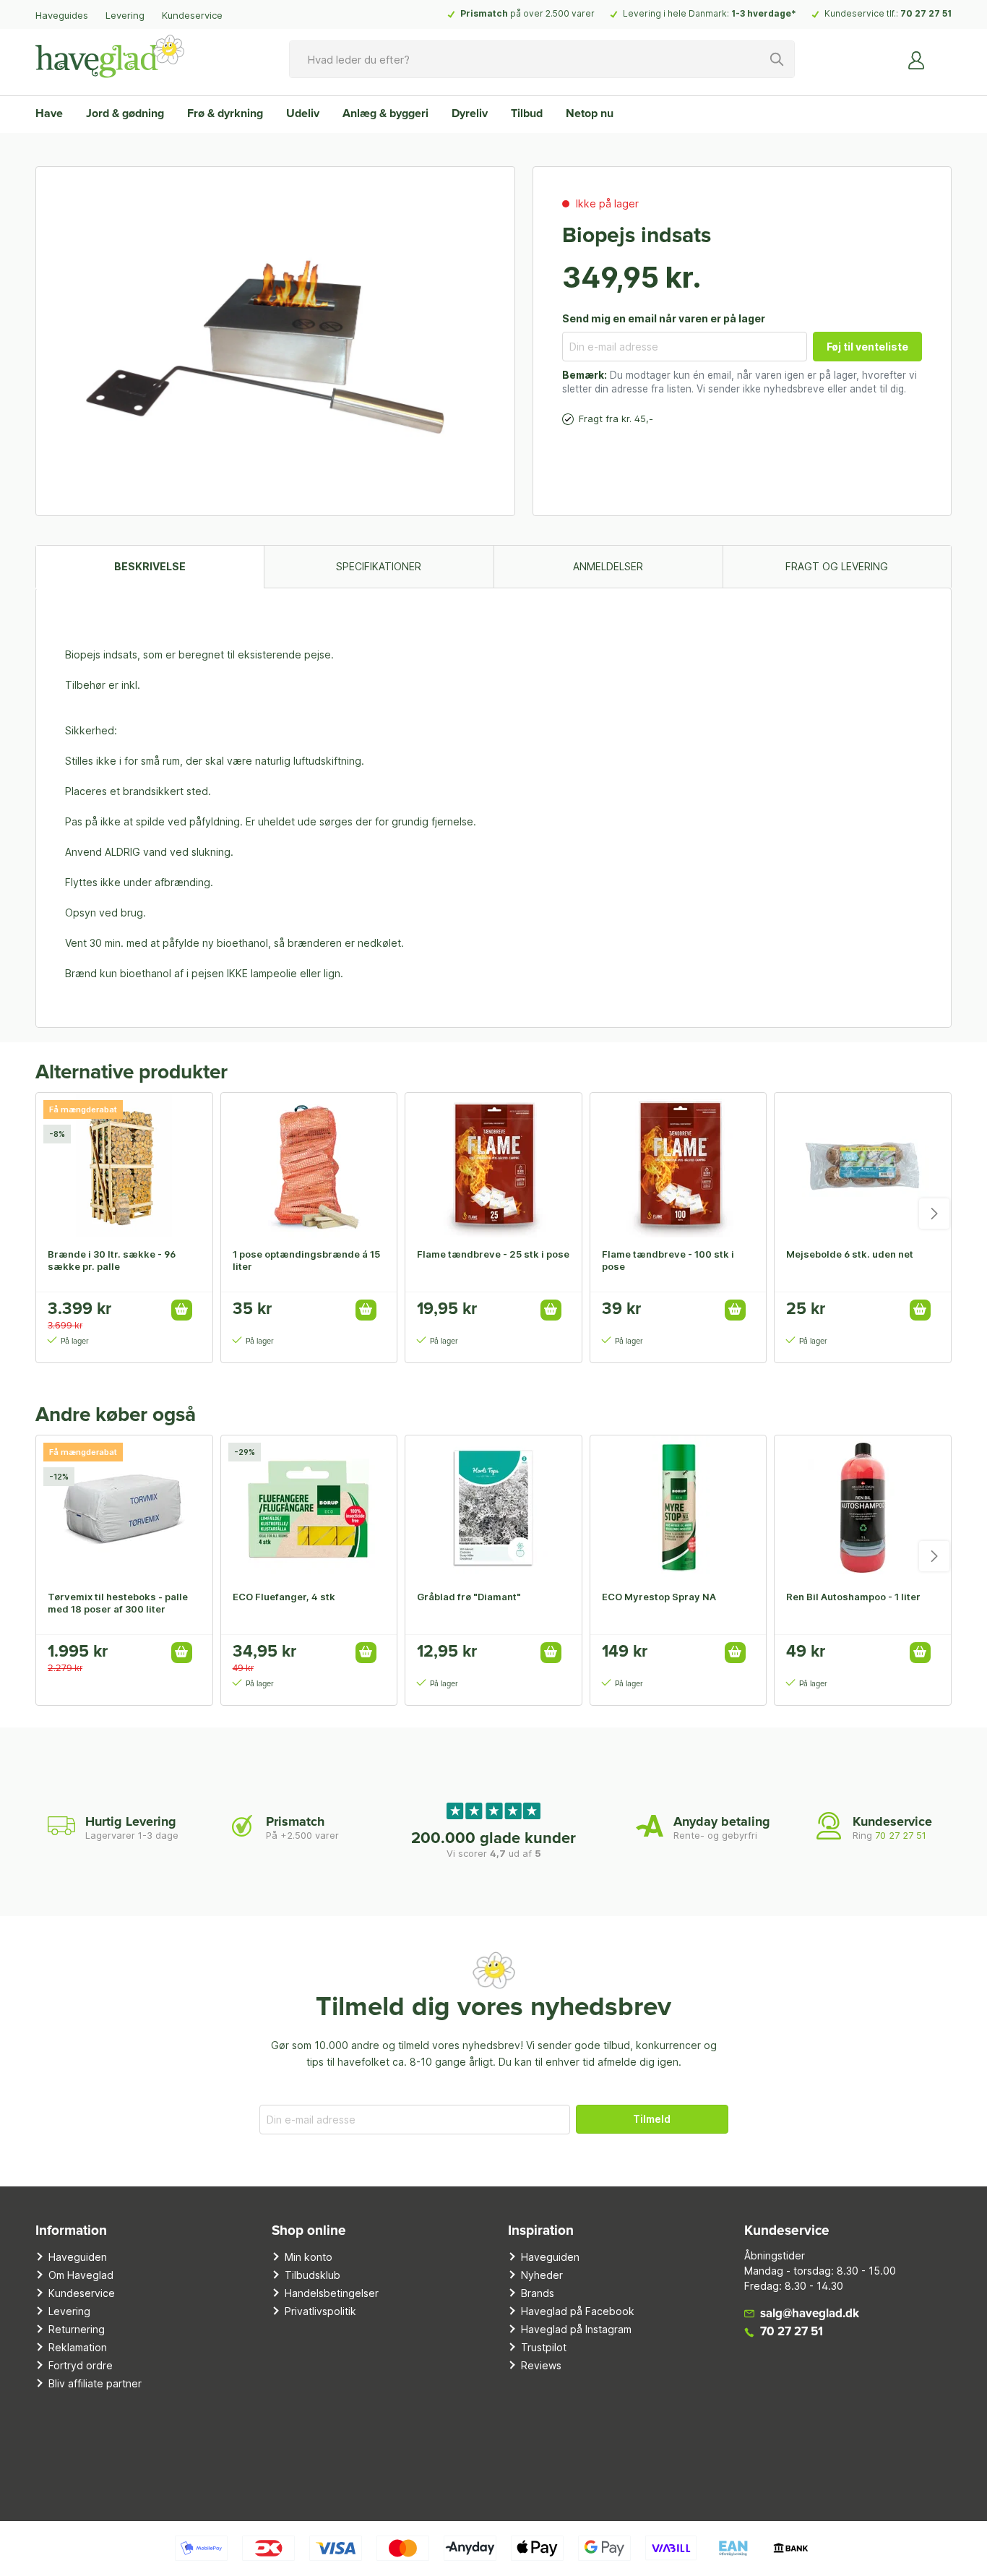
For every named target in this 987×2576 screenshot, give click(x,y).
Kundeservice (192, 15)
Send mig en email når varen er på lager (664, 318)
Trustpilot (544, 2347)
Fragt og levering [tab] (837, 566)
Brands (538, 2293)
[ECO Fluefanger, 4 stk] (309, 1508)
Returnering (77, 2329)
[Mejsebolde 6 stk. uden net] (863, 1165)
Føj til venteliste (867, 347)
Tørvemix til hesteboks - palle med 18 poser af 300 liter (118, 1603)
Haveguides (62, 15)
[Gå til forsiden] (110, 56)
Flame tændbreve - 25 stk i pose (493, 1254)
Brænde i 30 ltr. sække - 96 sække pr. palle (112, 1260)
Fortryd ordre (81, 2365)
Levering (125, 15)
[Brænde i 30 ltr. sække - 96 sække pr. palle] (124, 1165)
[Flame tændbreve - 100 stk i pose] (678, 1165)
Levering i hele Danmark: (710, 13)
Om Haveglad (81, 2275)
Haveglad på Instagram (576, 2329)
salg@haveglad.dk (810, 2314)
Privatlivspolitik (320, 2311)
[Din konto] (917, 59)
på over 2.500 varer (527, 13)
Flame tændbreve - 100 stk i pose (668, 1260)
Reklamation (78, 2347)
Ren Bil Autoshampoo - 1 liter (853, 1597)
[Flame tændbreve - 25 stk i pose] (493, 1165)
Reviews (541, 2365)
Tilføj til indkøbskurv (182, 1310)
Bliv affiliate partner (95, 2383)
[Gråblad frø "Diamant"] (493, 1508)
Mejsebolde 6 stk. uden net (850, 1254)
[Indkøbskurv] (943, 54)
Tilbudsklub (313, 2275)
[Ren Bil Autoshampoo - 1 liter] (863, 1508)
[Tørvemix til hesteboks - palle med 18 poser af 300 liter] (124, 1508)
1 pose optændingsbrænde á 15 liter (306, 1260)
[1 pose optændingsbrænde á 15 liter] (309, 1165)
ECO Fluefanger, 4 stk (284, 1597)
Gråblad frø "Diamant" (469, 1597)
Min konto (309, 2257)
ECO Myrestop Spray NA (659, 1597)
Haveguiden (78, 2257)
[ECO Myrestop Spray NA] (678, 1508)
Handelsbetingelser (332, 2293)
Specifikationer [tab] (379, 566)
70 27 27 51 (926, 13)
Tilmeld (652, 2119)
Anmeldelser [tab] (608, 566)
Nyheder (542, 2275)
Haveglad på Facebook (578, 2311)
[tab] (150, 566)
